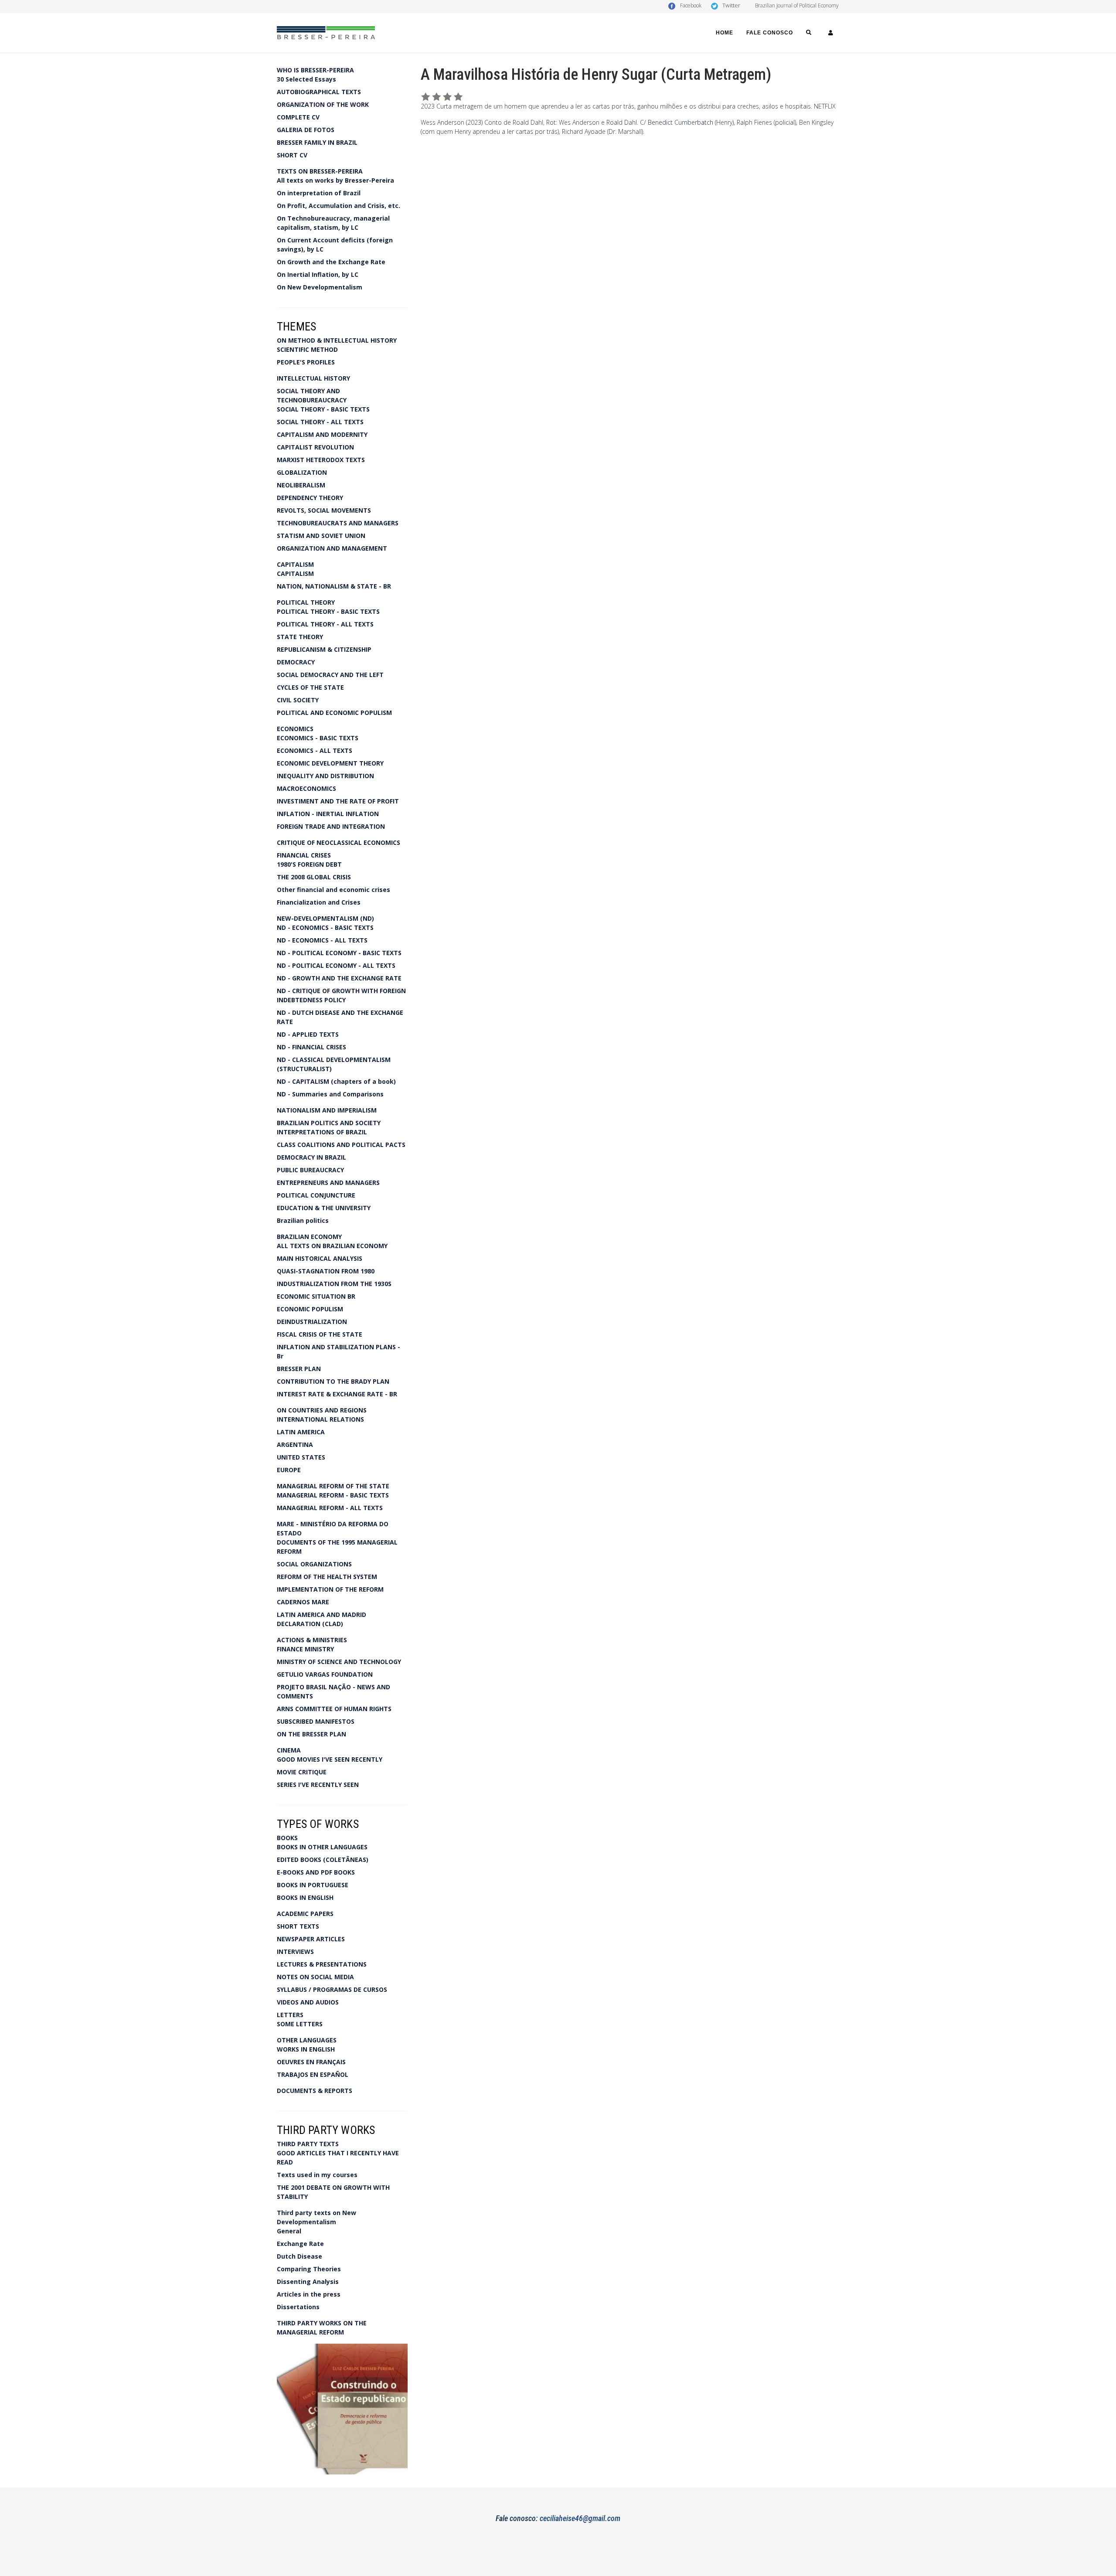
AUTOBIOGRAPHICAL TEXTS (319, 92)
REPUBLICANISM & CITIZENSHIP (324, 649)
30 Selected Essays (306, 79)
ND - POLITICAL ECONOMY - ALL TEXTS (336, 965)
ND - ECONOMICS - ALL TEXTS (322, 940)
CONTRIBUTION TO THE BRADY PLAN (333, 1381)
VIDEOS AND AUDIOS (308, 2002)
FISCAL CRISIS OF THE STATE (320, 1334)
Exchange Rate (300, 2244)
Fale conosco (770, 33)
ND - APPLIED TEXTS (308, 1034)
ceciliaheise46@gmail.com (580, 2518)
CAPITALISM (295, 564)
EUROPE (289, 1470)
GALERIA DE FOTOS (306, 130)
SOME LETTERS (300, 2024)
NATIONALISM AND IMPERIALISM (327, 1110)
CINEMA (289, 1750)
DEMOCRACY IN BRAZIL (311, 1157)
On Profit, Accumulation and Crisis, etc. (339, 206)
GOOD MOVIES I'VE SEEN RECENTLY (330, 1759)
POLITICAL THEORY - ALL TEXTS (325, 624)
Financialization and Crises (319, 902)
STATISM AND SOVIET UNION (321, 536)
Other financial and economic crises (333, 890)
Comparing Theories (309, 2269)
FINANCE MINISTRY (305, 1649)
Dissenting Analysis (308, 2282)
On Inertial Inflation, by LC (318, 274)
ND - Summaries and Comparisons (330, 1094)
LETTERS (290, 2015)
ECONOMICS (295, 729)
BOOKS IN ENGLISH (305, 1897)
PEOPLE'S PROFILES (306, 362)
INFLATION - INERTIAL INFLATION (328, 814)
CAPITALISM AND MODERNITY (322, 434)
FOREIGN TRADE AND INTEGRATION (331, 826)
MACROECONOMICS (306, 788)
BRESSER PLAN (299, 1369)
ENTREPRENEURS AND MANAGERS (328, 1183)
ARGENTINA (295, 1445)
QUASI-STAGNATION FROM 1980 (326, 1271)
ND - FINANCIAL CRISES (311, 1047)
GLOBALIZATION (302, 472)
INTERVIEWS (295, 1952)
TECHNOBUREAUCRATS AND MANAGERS (338, 523)
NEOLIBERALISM (301, 485)
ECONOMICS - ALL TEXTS (315, 750)
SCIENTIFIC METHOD (307, 349)
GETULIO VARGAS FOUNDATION (325, 1674)
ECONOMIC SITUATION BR (316, 1296)
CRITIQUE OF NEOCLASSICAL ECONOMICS (339, 842)
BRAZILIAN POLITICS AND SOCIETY (329, 1123)
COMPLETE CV (298, 117)
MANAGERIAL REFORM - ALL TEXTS (330, 1508)
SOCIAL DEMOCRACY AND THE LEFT (330, 675)
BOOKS (287, 1838)
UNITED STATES (301, 1457)
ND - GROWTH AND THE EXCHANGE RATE (339, 978)
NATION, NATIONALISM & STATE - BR (334, 586)
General (289, 2231)
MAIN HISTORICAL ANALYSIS (320, 1258)
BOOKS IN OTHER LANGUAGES (322, 1847)
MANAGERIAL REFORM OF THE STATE (333, 1486)
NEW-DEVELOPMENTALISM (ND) (325, 918)
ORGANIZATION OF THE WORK (323, 104)
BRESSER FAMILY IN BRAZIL (317, 142)
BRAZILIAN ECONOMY (309, 1237)
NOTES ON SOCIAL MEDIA (315, 1977)
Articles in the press (309, 2294)
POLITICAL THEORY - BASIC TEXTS (328, 611)
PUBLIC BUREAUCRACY (310, 1170)
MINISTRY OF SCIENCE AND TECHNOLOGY (339, 1662)
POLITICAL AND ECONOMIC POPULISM (334, 713)
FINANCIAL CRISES (304, 855)
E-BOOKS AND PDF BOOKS (316, 1872)
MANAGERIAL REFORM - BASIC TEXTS (333, 1495)
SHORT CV (292, 155)
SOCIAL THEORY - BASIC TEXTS (323, 409)
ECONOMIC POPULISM (310, 1309)
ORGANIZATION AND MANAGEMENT (332, 548)
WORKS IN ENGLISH (306, 2049)
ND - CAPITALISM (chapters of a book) (336, 1081)
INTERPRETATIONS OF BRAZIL (322, 1132)
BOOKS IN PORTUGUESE (313, 1885)
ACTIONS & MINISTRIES (312, 1640)
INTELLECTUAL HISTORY (313, 378)
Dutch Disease (299, 2256)
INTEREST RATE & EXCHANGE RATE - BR (337, 1394)
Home (725, 33)
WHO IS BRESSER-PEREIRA (315, 70)
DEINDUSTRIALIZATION (312, 1322)
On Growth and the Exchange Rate (331, 262)
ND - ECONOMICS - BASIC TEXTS (325, 927)
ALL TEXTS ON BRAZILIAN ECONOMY (332, 1246)
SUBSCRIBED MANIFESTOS (316, 1721)
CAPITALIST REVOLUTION (315, 447)
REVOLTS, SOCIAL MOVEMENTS (324, 510)
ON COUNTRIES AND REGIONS (322, 1410)
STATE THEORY (300, 637)
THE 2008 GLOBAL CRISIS (314, 877)
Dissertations (298, 2307)
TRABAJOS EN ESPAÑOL (313, 2074)
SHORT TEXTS (298, 1926)
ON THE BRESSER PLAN (311, 1734)
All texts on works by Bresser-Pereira (335, 180)
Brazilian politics (303, 1220)
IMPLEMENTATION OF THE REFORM (330, 1589)
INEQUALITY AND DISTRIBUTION (325, 776)
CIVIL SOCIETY (298, 700)
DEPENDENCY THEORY (310, 498)
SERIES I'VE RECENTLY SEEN (318, 1785)
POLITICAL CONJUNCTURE (316, 1195)
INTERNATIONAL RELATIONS (320, 1419)
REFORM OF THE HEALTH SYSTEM (327, 1577)
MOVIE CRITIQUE (302, 1772)
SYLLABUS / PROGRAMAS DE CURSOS (332, 1989)
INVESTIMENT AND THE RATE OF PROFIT (338, 801)
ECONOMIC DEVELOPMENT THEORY (330, 763)
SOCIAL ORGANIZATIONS (314, 1564)
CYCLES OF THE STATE (310, 687)
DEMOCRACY (296, 662)
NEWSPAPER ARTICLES (311, 1939)
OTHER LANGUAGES (307, 2040)
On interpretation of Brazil (319, 193)
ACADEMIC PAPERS (305, 1914)
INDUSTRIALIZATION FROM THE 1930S (334, 1284)
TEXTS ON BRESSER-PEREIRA (320, 171)
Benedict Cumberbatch (681, 122)
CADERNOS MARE (303, 1602)
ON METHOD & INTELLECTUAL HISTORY (337, 340)
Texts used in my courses (317, 2175)
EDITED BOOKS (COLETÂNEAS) (323, 1860)
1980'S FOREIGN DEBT (309, 864)
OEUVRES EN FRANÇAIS (311, 2062)
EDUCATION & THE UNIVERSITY (324, 1208)
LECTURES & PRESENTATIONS (322, 1964)
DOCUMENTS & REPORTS (315, 2091)
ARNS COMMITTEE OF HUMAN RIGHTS (334, 1709)
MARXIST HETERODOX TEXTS (321, 460)
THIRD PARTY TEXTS (308, 2144)
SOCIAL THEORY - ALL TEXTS (320, 422)
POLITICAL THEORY (306, 602)
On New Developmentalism (320, 287)
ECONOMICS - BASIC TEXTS (318, 738)
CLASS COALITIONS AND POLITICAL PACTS (341, 1145)
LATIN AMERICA (301, 1432)
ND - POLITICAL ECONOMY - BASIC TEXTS (339, 953)
